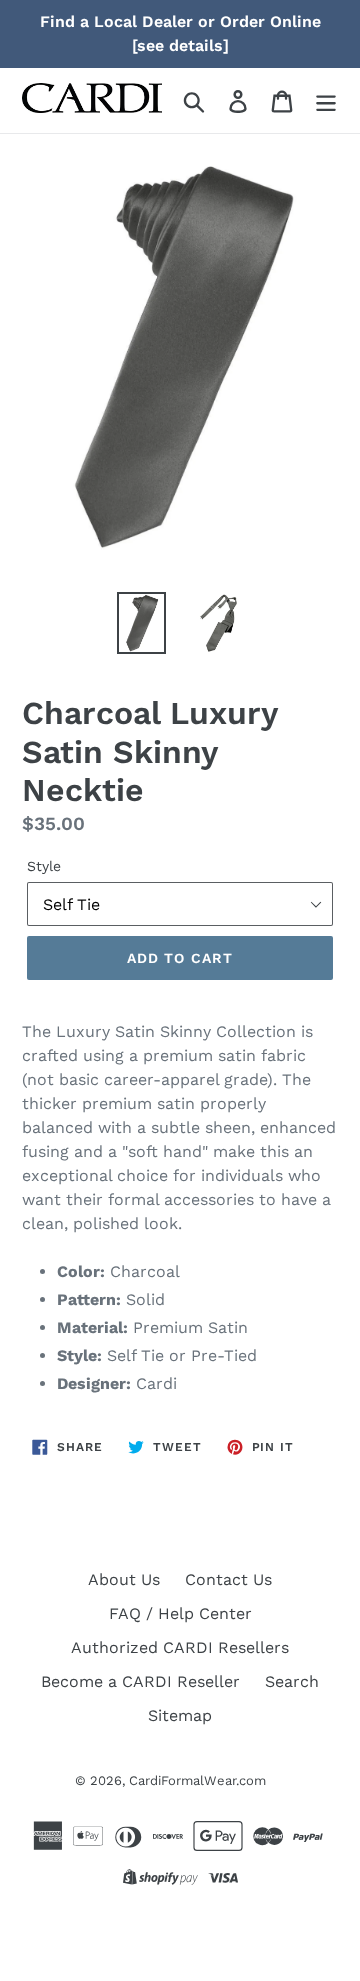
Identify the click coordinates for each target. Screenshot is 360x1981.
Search (292, 1681)
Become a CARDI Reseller (140, 1681)
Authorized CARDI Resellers (180, 1647)
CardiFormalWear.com (197, 1780)
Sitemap (180, 1715)
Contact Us (228, 1579)
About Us (124, 1579)
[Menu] (326, 100)
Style (44, 866)
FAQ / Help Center (180, 1613)
